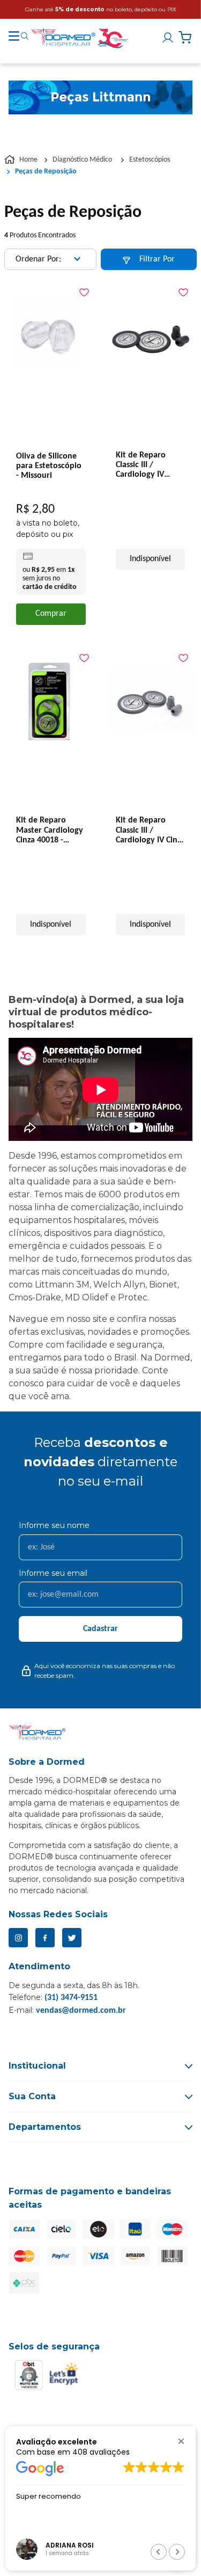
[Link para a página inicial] (22, 160)
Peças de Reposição (46, 172)
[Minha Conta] (169, 38)
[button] (181, 2441)
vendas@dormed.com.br (81, 2011)
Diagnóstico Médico (82, 160)
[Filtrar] (149, 259)
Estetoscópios (150, 160)
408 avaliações (101, 2452)
